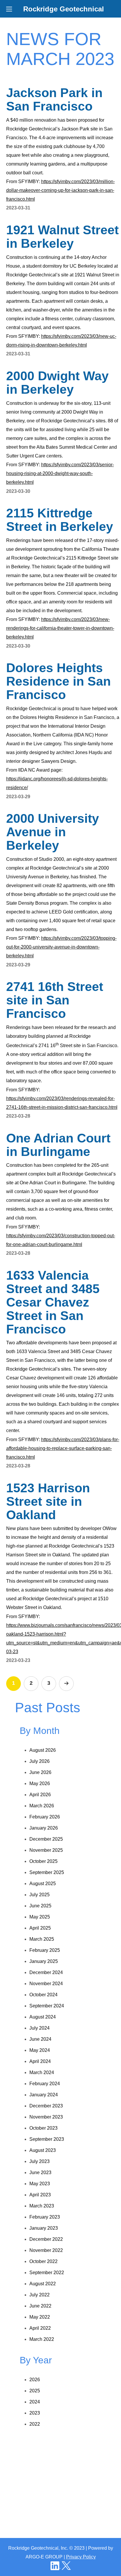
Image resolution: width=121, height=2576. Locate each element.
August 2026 (43, 1750)
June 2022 (40, 2306)
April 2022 (40, 2328)
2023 (35, 2413)
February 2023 (45, 2217)
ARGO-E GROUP (44, 2557)
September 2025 (47, 1872)
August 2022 (43, 2284)
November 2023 (46, 2117)
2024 (35, 2402)
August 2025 (43, 1884)
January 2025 (44, 1961)
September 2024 (47, 2006)
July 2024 (40, 2028)
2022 (35, 2424)
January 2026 (44, 1828)
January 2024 (44, 2095)
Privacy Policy (81, 2557)
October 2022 (43, 2261)
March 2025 (42, 1939)
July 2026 (40, 1761)
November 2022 (46, 2250)
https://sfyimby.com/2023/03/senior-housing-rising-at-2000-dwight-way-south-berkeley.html (60, 473)
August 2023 (43, 2150)
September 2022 (47, 2273)
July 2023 (40, 2161)
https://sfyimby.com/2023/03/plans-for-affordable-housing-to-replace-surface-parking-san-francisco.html (63, 1448)
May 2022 (40, 2317)
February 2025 (45, 1950)
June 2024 (40, 2039)
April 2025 (40, 1928)
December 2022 (46, 2239)
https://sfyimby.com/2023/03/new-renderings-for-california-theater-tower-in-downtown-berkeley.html (60, 628)
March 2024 (42, 2072)
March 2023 (42, 2206)
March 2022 (42, 2339)
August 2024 (43, 2017)
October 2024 (43, 1995)
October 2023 (43, 2128)
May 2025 (40, 1917)
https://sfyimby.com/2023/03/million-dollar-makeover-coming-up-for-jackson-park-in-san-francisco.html (60, 190)
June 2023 (40, 2173)
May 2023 (40, 2184)
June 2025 (40, 1906)
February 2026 (45, 1817)
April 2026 (40, 1795)
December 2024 (46, 1972)
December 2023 (46, 2106)
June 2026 (40, 1772)
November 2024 (46, 1984)
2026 (35, 2380)
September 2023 (47, 2139)
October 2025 (43, 1861)
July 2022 (40, 2295)
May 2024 (40, 2050)
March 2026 (42, 1806)
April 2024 (40, 2061)
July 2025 (40, 1895)
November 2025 (46, 1850)
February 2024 (45, 2084)
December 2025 (46, 1839)
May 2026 (40, 1783)
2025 (35, 2391)
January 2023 (44, 2228)
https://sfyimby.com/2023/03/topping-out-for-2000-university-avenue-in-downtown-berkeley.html (61, 947)
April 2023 (40, 2195)
